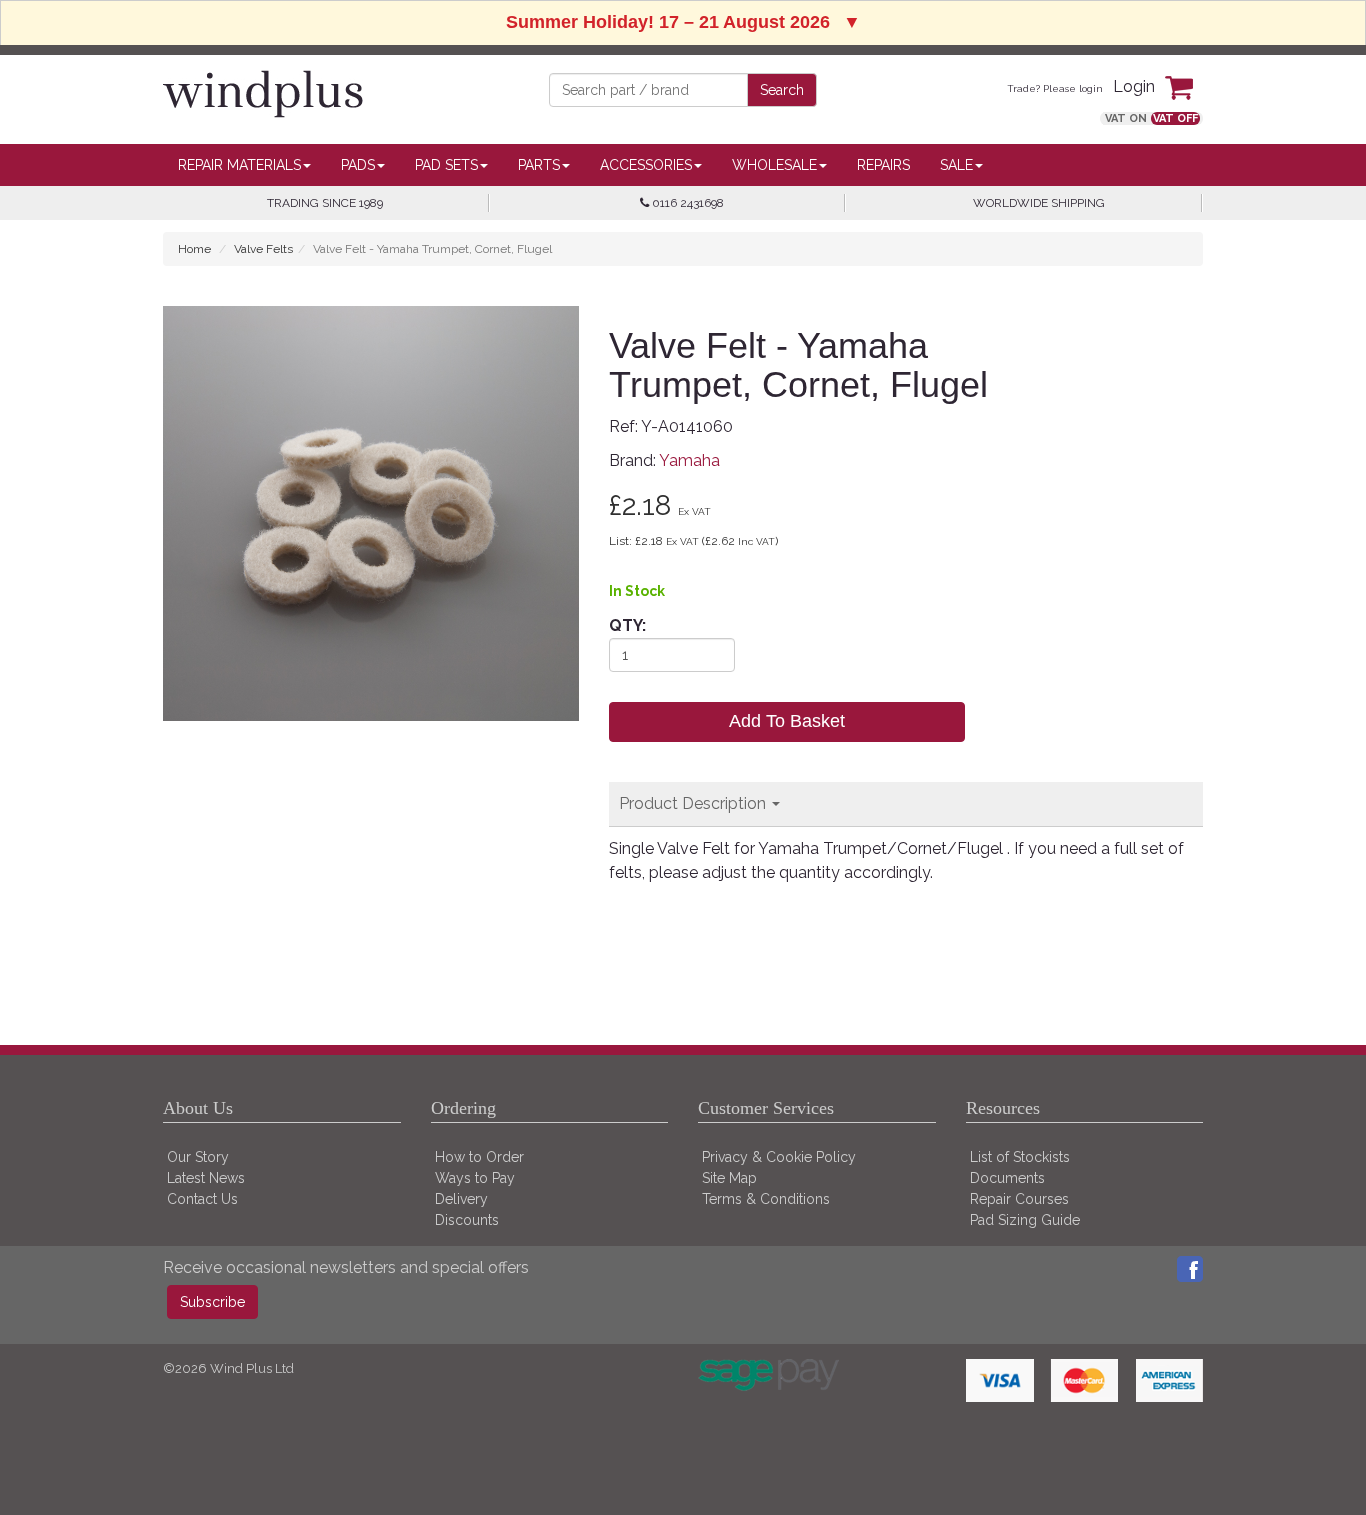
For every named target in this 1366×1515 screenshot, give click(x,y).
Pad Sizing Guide (1025, 1220)
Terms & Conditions (766, 1199)
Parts (539, 165)
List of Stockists (1020, 1157)
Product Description (694, 803)
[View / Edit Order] (1184, 86)
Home (194, 249)
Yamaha (689, 460)
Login (1134, 86)
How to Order (479, 1157)
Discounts (467, 1220)
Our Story (198, 1157)
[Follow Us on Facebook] (1190, 1267)
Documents (1007, 1178)
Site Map (729, 1178)
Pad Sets (446, 165)
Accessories (646, 165)
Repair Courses (1019, 1199)
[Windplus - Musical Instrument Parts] (263, 92)
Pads (358, 165)
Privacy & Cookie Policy (779, 1157)
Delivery (461, 1199)
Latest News (206, 1178)
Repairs (883, 165)
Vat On (1126, 118)
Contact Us (202, 1199)
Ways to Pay (475, 1178)
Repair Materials (239, 165)
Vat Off (1175, 118)
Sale (956, 165)
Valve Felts (263, 249)
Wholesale (774, 165)
